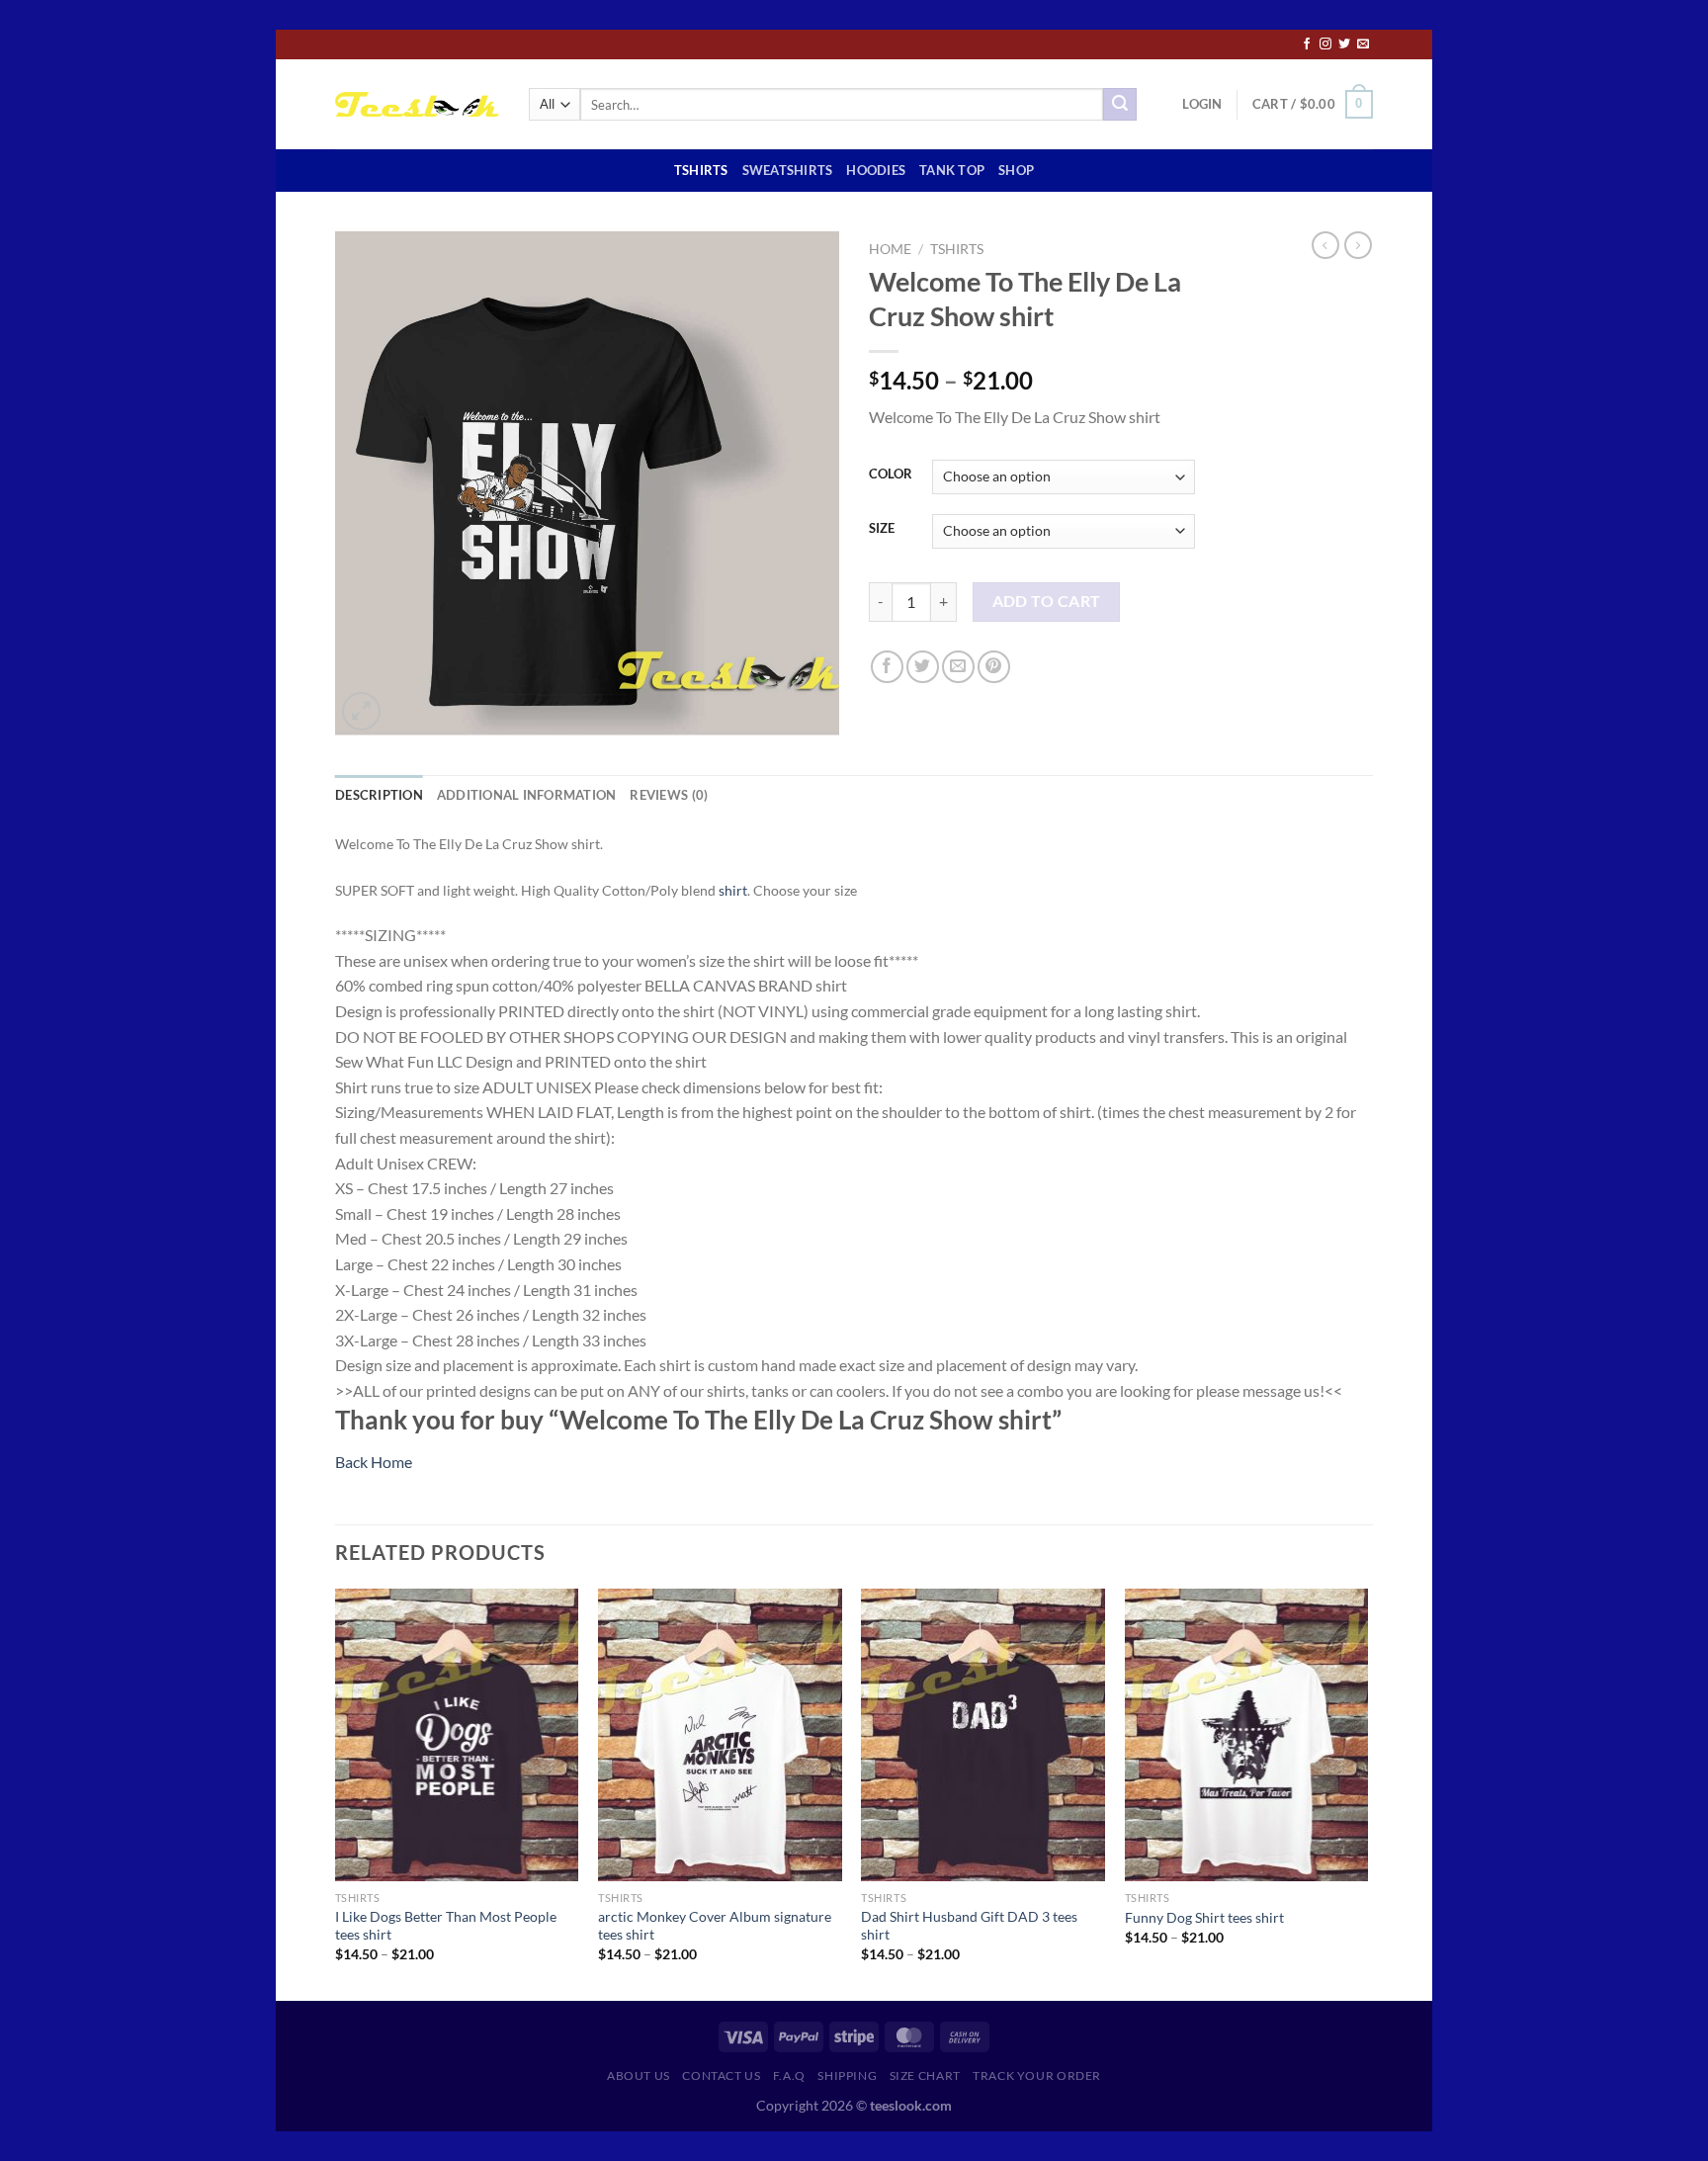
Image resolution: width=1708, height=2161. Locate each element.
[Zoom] (361, 711)
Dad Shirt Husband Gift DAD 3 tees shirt (969, 1926)
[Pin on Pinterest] (994, 667)
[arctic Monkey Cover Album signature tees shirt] (720, 1735)
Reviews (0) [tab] (669, 795)
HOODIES (876, 170)
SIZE (882, 529)
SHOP (1016, 170)
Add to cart (1047, 601)
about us (639, 2075)
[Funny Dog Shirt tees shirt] (1247, 1735)
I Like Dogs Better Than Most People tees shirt (446, 1926)
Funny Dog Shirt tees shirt (1204, 1917)
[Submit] (1120, 105)
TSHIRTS (701, 170)
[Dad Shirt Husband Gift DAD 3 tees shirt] (983, 1735)
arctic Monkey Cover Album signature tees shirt (715, 1926)
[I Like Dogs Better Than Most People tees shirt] (457, 1735)
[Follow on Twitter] (1344, 44)
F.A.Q (789, 2075)
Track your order (1037, 2075)
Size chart (925, 2075)
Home (890, 249)
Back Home (374, 1462)
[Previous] (336, 1793)
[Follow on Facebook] (1307, 44)
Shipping (847, 2075)
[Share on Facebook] (887, 667)
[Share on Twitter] (923, 667)
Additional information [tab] (527, 795)
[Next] (1367, 1793)
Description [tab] (379, 795)
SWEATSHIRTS (788, 170)
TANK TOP (952, 170)
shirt (733, 890)
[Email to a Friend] (958, 667)
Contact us (721, 2075)
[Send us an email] (1363, 44)
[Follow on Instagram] (1325, 44)
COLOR (891, 475)
